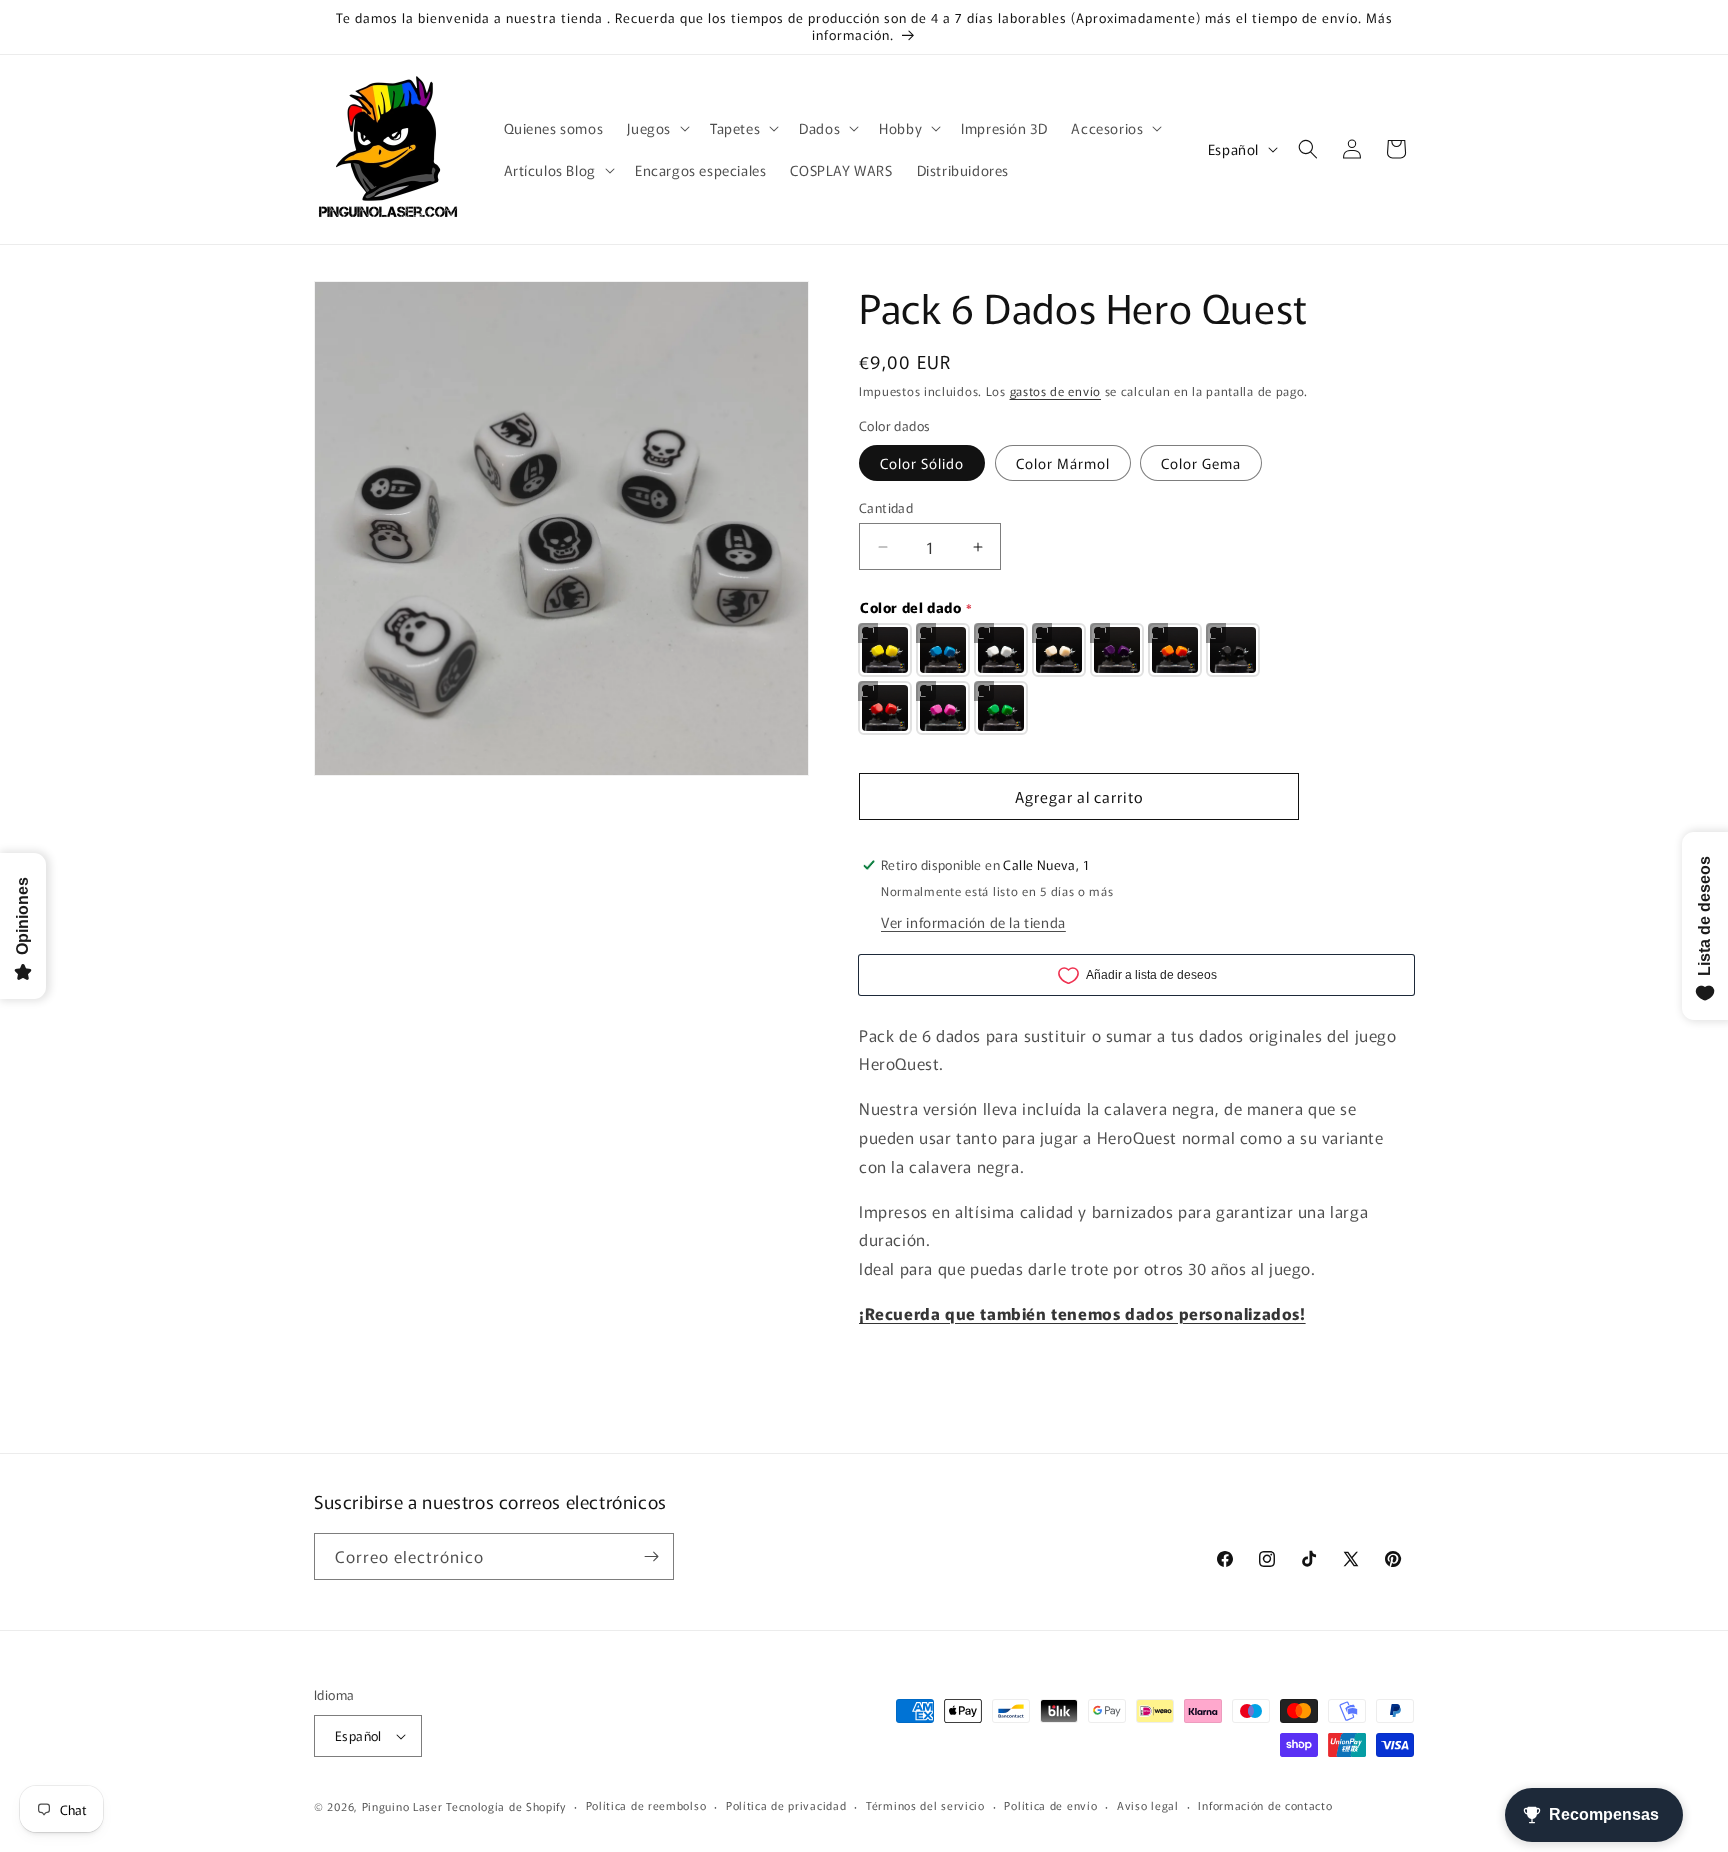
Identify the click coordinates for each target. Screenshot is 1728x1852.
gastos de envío (1056, 390)
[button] (656, 128)
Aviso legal (1148, 1805)
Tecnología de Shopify (506, 1806)
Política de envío (1050, 1805)
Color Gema (1201, 463)
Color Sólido (922, 463)
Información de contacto (1265, 1805)
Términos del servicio (925, 1805)
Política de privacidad (786, 1805)
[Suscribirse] (651, 1556)
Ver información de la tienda (973, 922)
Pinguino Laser (402, 1806)
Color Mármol (1063, 463)
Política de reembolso (646, 1805)
